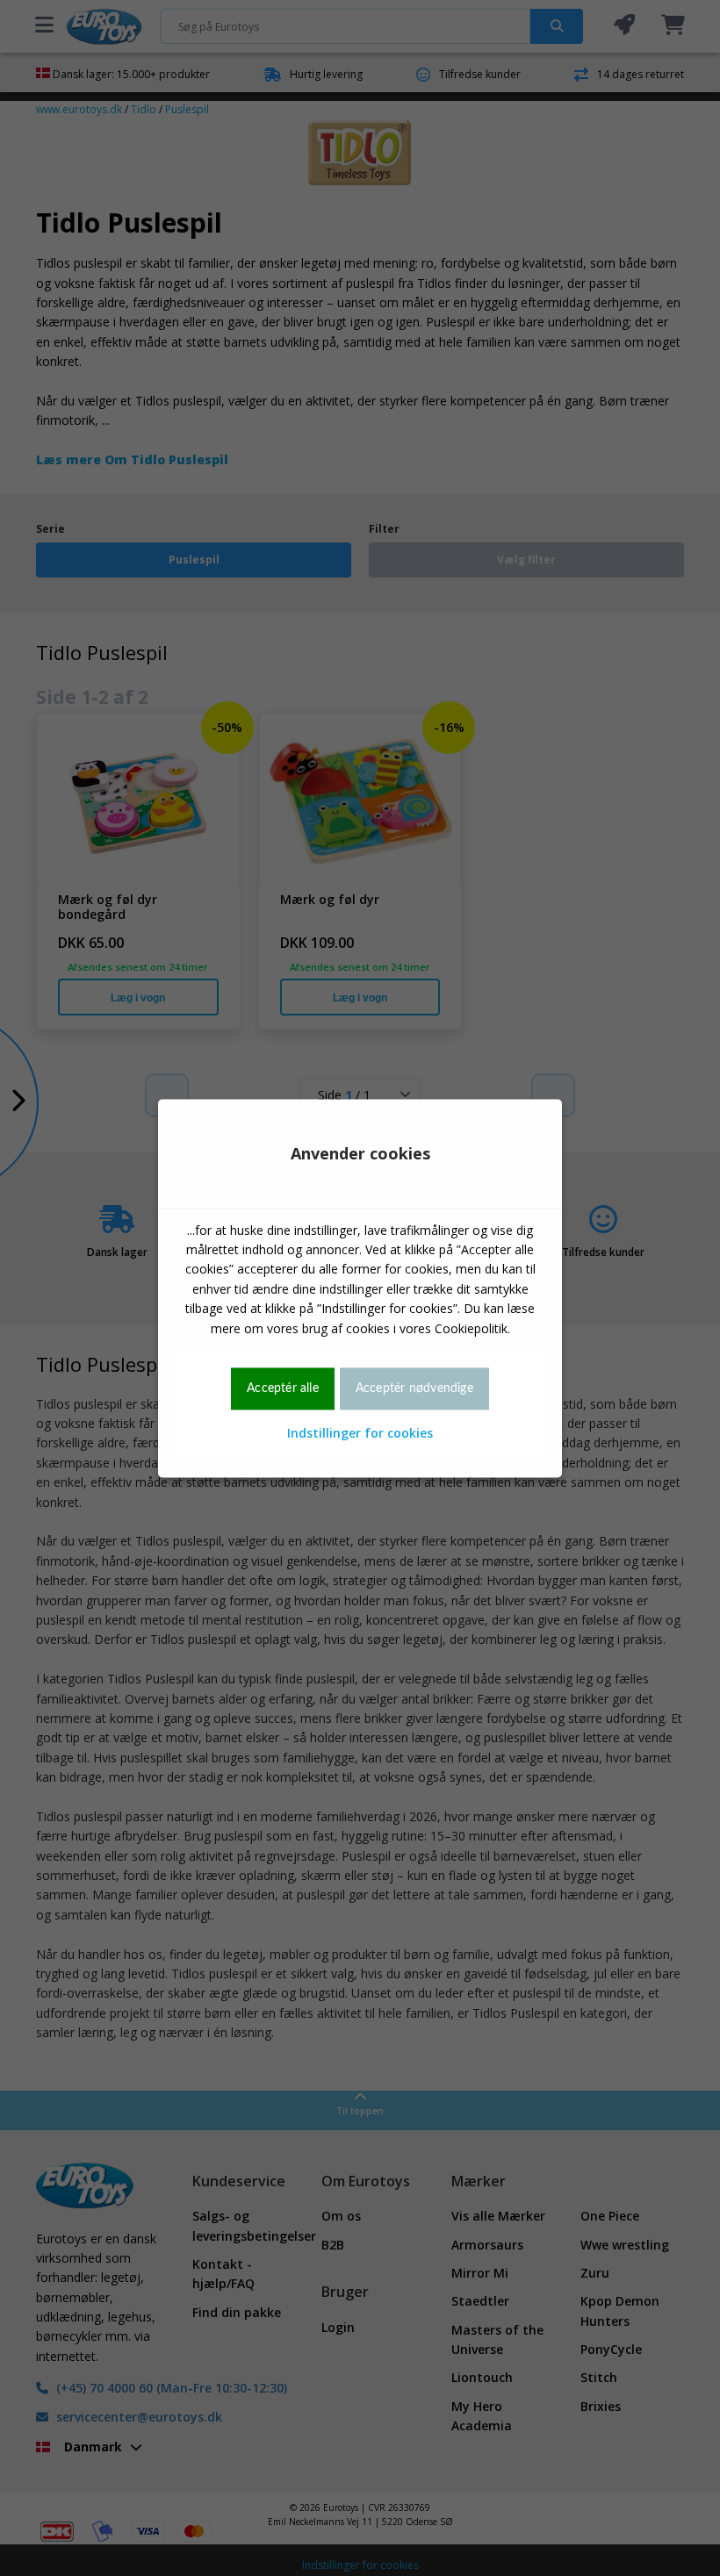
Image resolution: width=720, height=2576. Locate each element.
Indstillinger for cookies (360, 1434)
